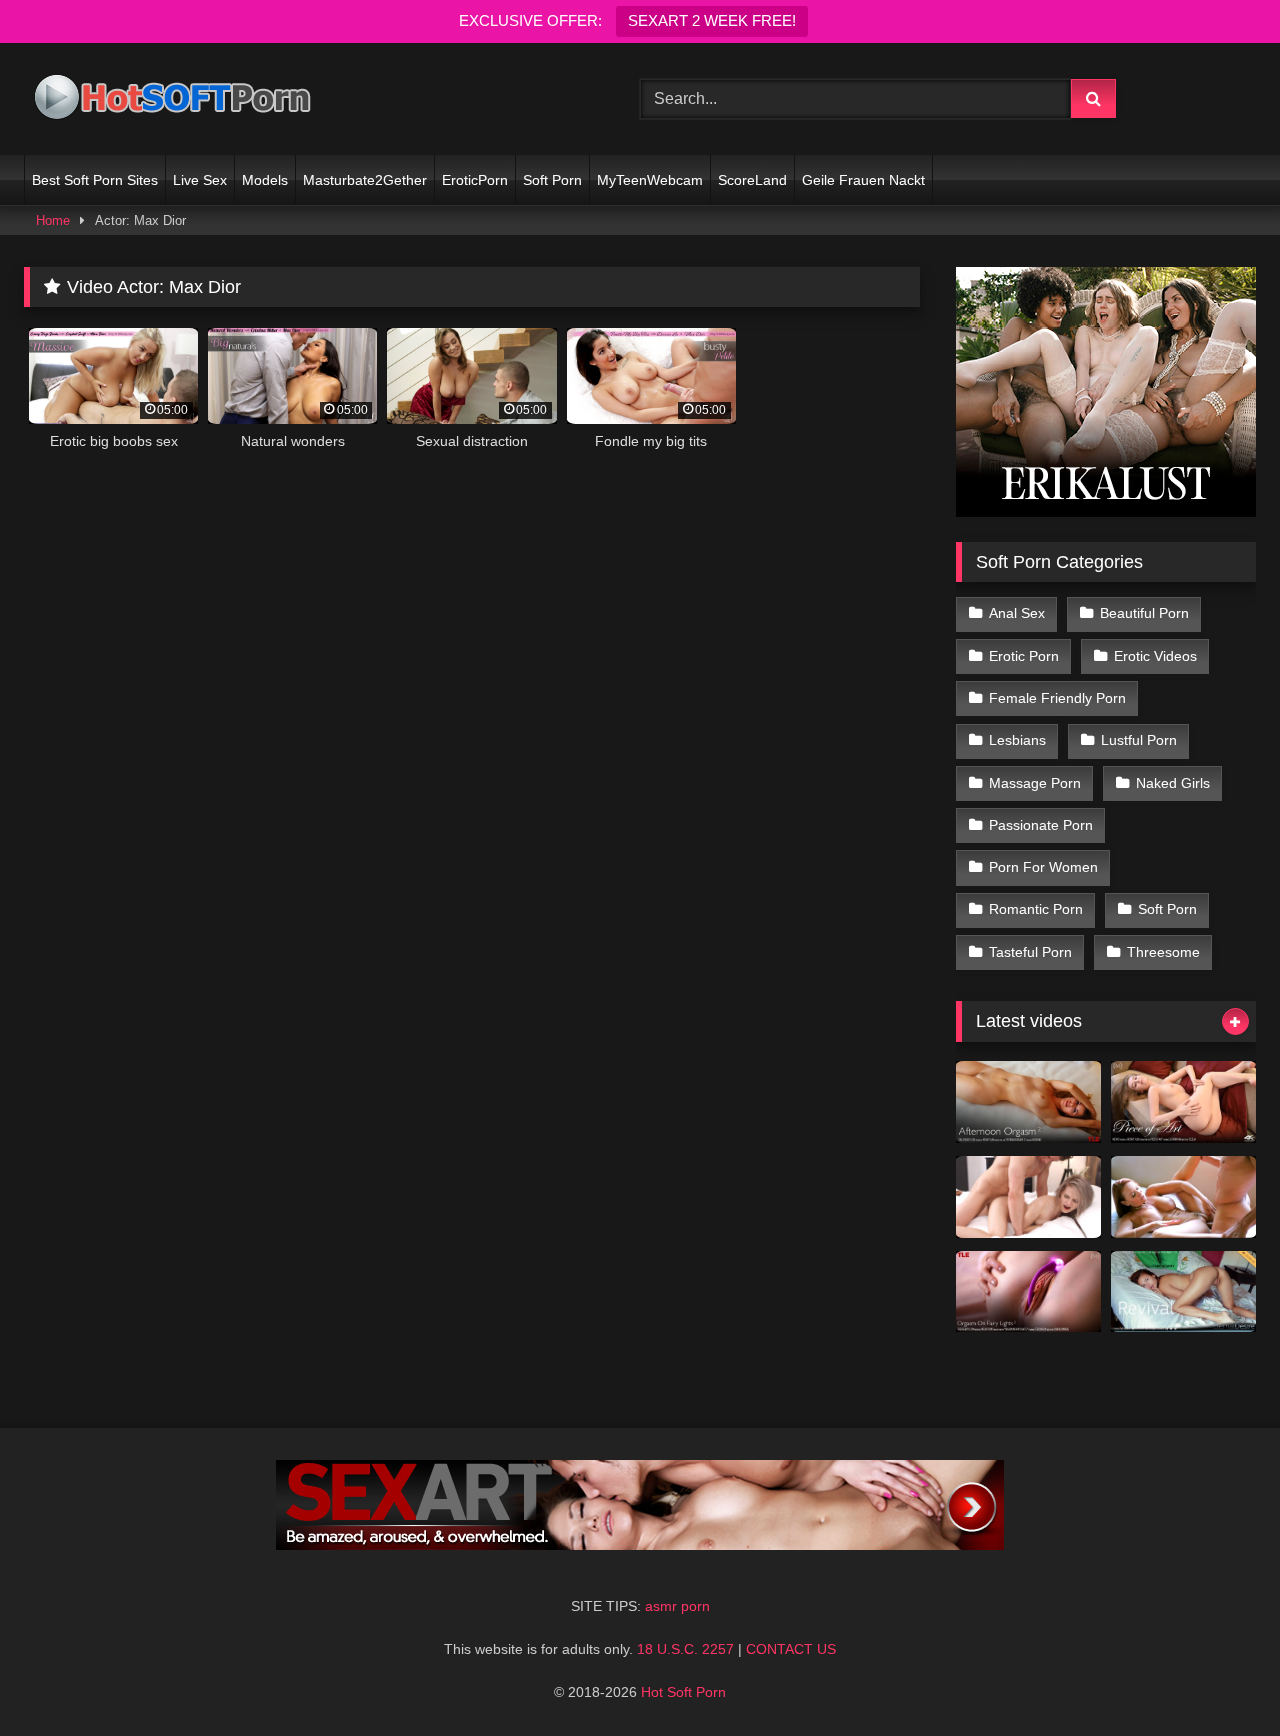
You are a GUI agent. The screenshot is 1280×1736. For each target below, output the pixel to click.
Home (53, 220)
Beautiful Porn (1144, 613)
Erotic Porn (1024, 656)
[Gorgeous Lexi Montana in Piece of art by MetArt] (1183, 1102)
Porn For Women (1043, 867)
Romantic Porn (1036, 909)
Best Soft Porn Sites (95, 180)
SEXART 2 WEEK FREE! (712, 20)
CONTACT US (791, 1649)
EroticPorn (475, 180)
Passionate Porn (1041, 825)
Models (265, 180)
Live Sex (200, 180)
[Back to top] (1218, 1676)
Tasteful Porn (1030, 952)
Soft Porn (552, 180)
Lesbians (1017, 740)
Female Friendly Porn (1057, 698)
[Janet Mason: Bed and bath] (1183, 1197)
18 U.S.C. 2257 (685, 1649)
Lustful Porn (1139, 740)
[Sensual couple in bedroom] (1028, 1197)
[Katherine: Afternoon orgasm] (1028, 1102)
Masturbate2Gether (365, 180)
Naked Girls (1173, 783)
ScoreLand (752, 180)
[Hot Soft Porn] (174, 99)
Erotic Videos (1155, 656)
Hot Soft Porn (683, 1692)
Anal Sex (1017, 613)
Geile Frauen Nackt (863, 180)
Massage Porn (1035, 783)
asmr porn (677, 1606)
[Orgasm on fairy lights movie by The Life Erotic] (1028, 1292)
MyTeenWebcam (650, 180)
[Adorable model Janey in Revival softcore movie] (1183, 1292)
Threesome (1163, 952)
